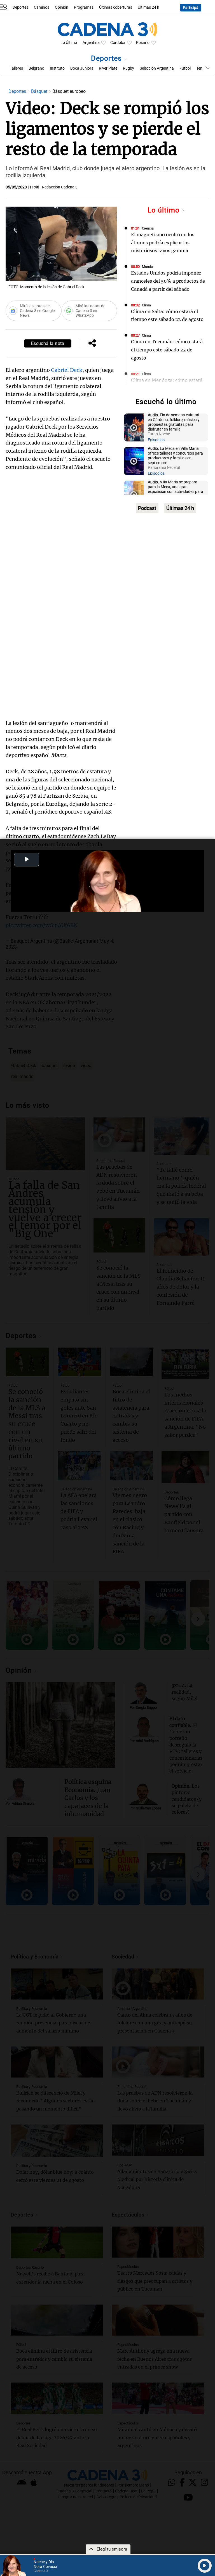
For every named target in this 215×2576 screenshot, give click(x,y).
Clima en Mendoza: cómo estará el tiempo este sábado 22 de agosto (167, 388)
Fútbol (185, 68)
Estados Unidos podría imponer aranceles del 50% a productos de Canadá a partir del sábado (168, 281)
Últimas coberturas (116, 7)
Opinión (62, 7)
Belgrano (36, 68)
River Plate (108, 68)
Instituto (57, 68)
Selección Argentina (157, 68)
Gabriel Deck (67, 370)
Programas (84, 7)
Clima (146, 305)
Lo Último (69, 43)
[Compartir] (92, 344)
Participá (191, 8)
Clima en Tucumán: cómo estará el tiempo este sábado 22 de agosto (167, 350)
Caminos (42, 7)
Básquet (40, 91)
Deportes (20, 7)
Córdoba (118, 43)
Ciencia (148, 228)
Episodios (156, 440)
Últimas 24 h (149, 7)
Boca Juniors (82, 68)
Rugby (128, 68)
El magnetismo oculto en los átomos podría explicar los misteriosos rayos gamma (163, 243)
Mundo (147, 267)
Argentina (91, 43)
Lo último (165, 210)
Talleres (16, 68)
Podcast (147, 508)
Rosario (143, 43)
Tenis (201, 68)
